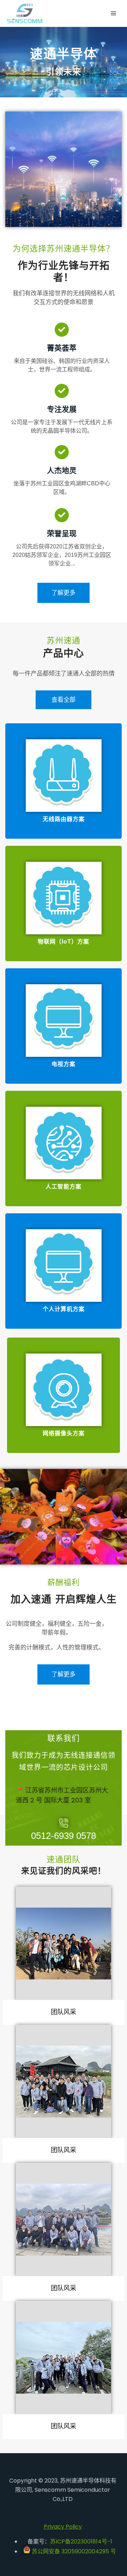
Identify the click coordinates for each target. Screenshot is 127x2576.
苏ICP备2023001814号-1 (81, 2541)
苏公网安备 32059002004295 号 (73, 2551)
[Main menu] (114, 13)
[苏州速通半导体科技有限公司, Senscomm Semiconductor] (25, 13)
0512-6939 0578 (64, 1836)
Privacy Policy (63, 2527)
